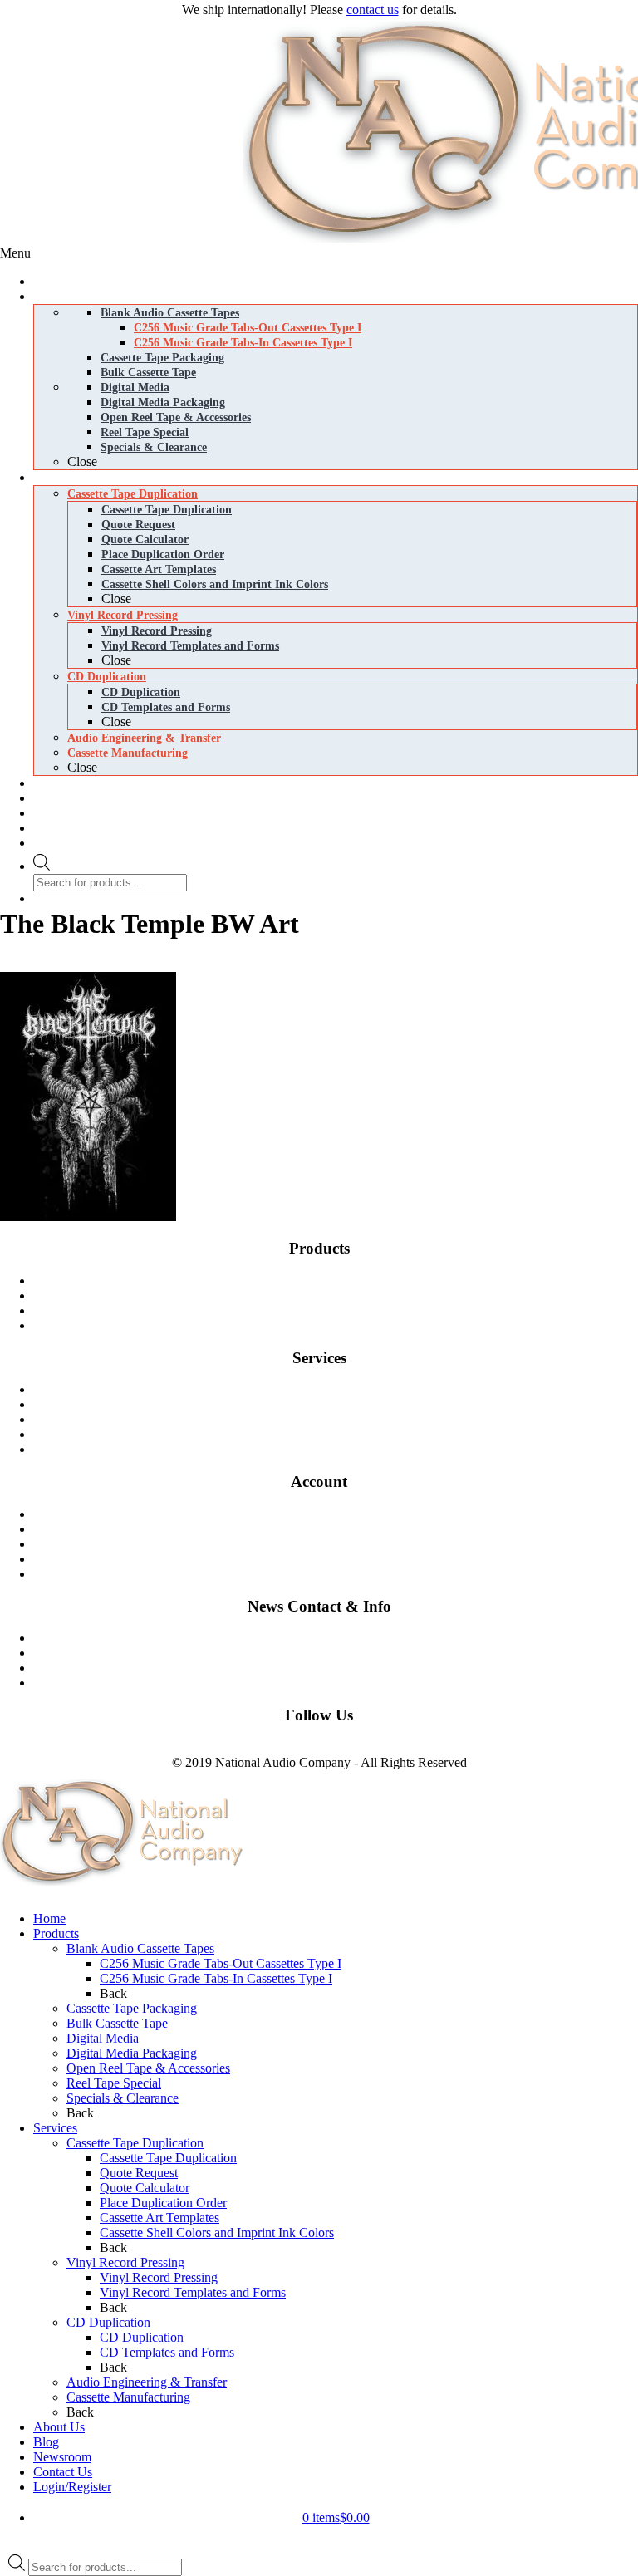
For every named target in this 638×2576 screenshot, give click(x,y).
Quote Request (139, 2173)
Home (49, 1919)
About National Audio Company (342, 1683)
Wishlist (342, 1559)
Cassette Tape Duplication (342, 1389)
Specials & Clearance (123, 2098)
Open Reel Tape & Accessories (148, 2068)
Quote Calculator (145, 2188)
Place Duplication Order (163, 2203)
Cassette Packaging (342, 1295)
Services (55, 2128)
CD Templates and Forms (167, 2352)
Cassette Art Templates (159, 2218)
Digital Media (342, 1310)
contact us (373, 10)
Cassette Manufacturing (342, 1434)
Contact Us (342, 1638)
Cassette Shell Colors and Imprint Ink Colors (217, 2233)
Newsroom (342, 1668)
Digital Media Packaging (342, 1325)
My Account (342, 1574)
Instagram (77, 1747)
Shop (342, 1514)
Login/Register (72, 2487)
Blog (342, 1653)
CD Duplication (342, 1419)
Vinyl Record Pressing (342, 1404)
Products (56, 1933)
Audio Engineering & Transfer (147, 2382)
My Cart (342, 1529)
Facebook (26, 1747)
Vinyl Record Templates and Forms (193, 2292)
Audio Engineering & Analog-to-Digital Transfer (342, 1449)
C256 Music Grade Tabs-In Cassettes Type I (216, 1978)
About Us (59, 2427)
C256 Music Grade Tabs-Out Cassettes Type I (221, 1963)
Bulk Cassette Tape (117, 2023)
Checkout (342, 1544)
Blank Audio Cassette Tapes (342, 1281)
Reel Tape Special (114, 2083)
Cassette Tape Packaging (132, 2008)
